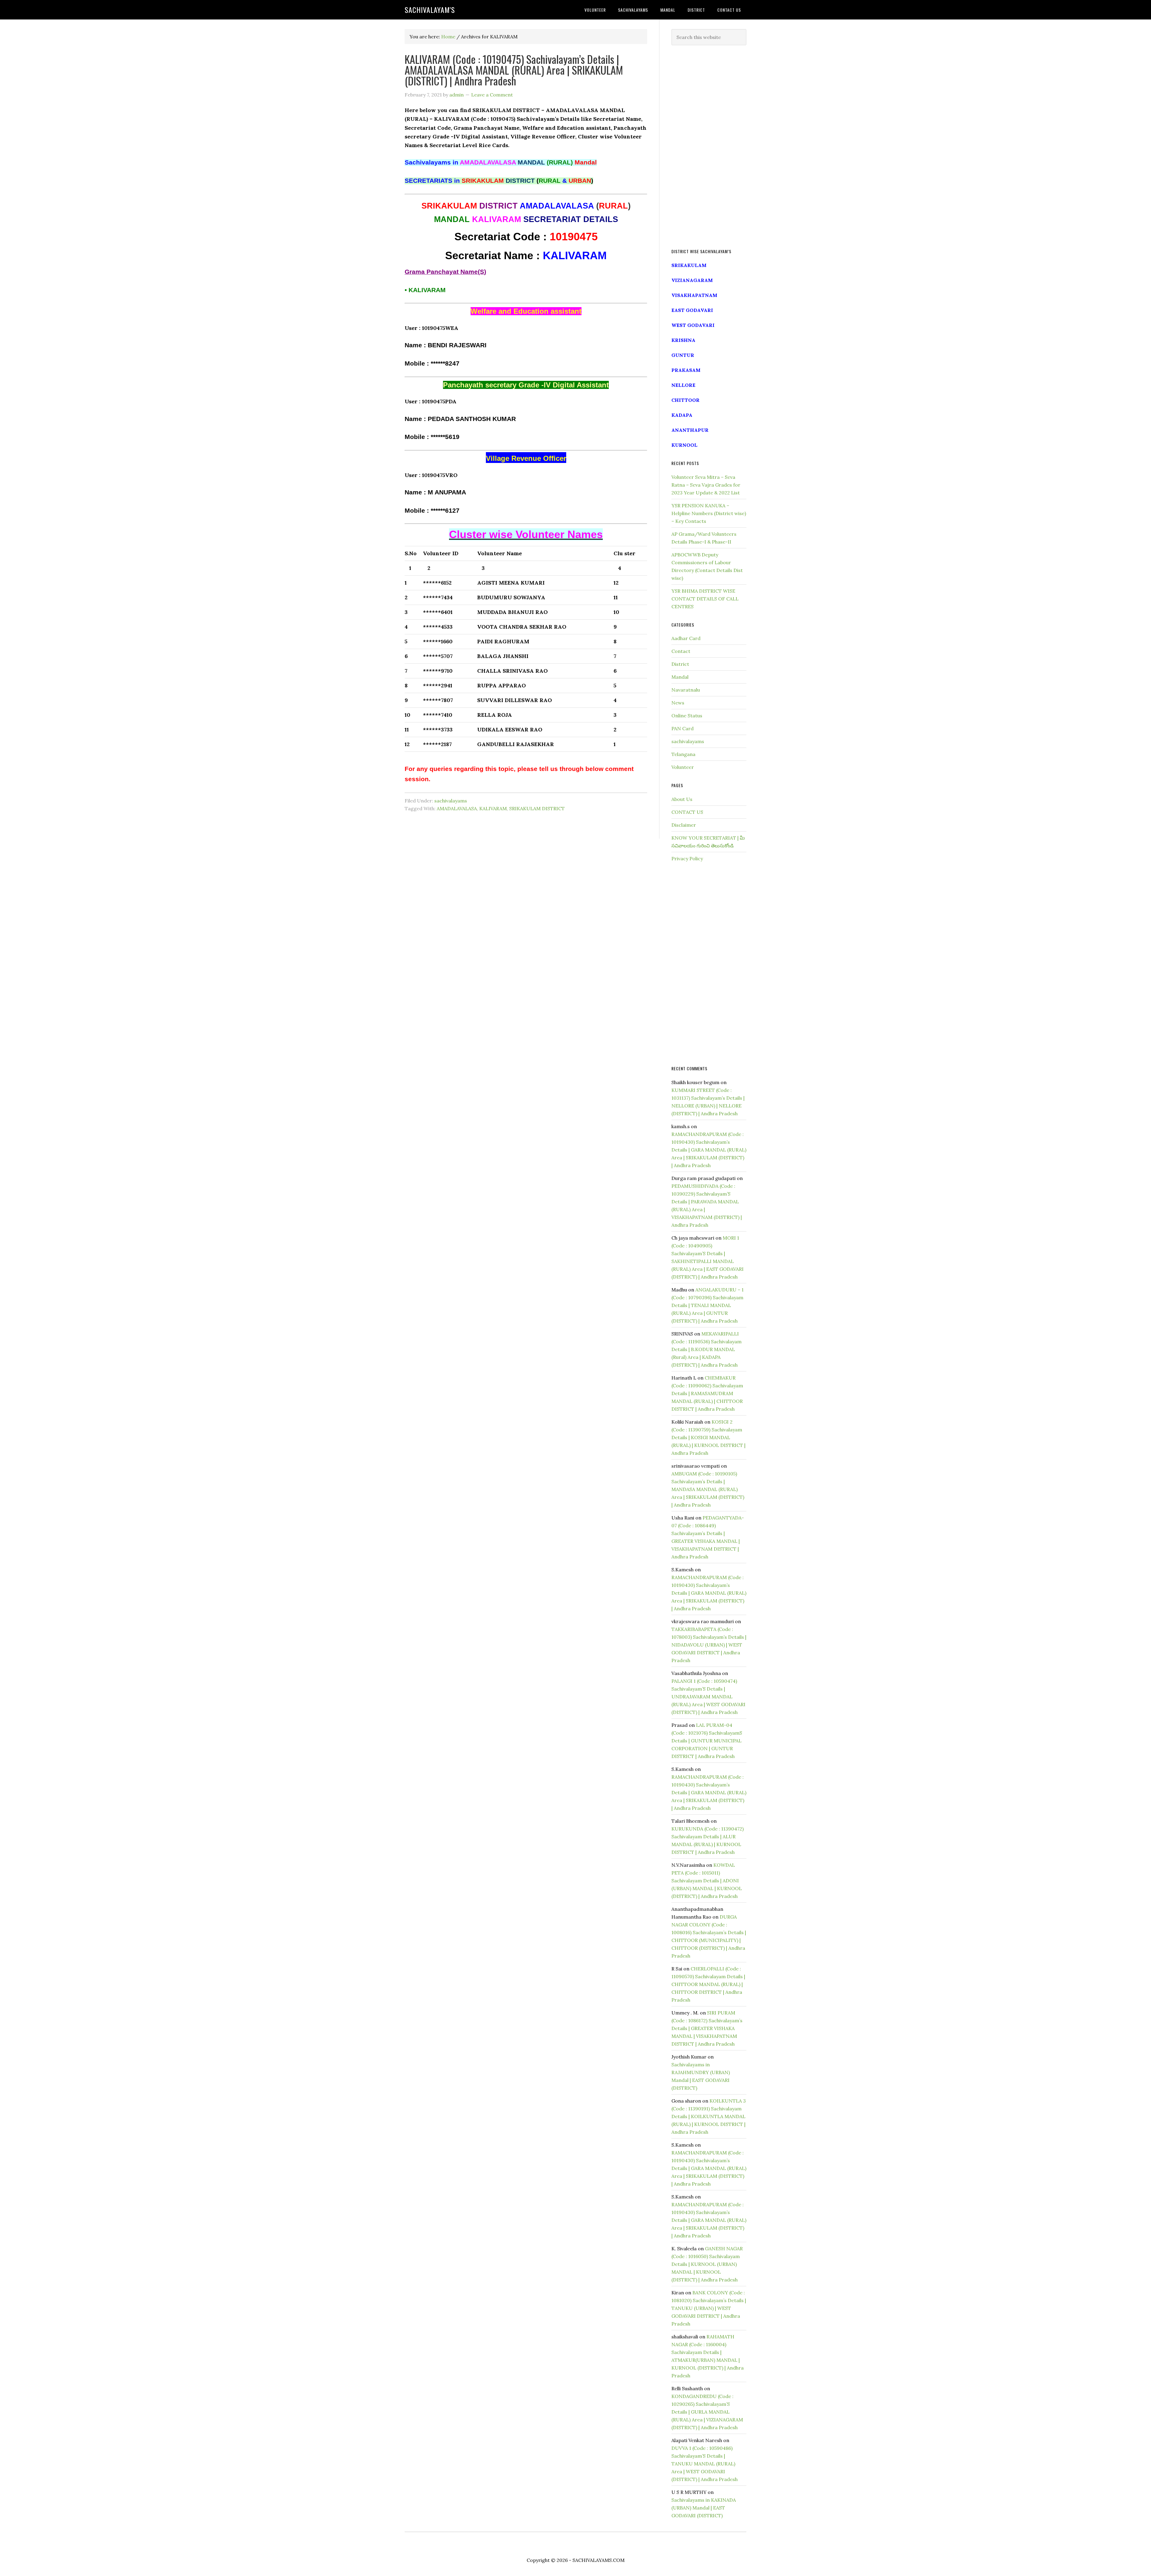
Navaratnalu (686, 690)
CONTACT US (687, 812)
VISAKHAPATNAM (694, 295)
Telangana (683, 754)
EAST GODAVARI (692, 310)
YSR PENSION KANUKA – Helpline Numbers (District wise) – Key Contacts (709, 513)
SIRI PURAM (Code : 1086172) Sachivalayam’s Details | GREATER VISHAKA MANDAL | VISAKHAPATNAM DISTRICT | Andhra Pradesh (707, 2028)
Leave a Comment (492, 95)
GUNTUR (683, 355)
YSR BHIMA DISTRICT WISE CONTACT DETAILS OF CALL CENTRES (705, 599)
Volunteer (683, 767)
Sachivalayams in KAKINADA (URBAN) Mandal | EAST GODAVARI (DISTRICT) (704, 2508)
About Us (682, 799)
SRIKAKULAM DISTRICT (537, 808)
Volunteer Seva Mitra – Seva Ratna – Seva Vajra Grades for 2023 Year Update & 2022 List (706, 485)
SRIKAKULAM (689, 265)
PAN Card (683, 728)
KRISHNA (683, 340)
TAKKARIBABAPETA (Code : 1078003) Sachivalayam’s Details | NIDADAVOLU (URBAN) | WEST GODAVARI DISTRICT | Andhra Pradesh (709, 1645)
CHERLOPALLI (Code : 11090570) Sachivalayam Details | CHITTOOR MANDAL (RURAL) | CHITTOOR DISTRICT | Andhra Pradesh (708, 1984)
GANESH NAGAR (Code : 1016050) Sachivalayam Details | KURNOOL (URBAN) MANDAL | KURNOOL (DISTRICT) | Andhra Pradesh (707, 2264)
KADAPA (682, 415)
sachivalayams (451, 801)
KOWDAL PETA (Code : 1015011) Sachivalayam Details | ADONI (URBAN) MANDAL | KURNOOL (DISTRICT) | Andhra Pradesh (707, 1881)
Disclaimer (684, 825)
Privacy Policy (687, 858)
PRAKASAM (686, 370)
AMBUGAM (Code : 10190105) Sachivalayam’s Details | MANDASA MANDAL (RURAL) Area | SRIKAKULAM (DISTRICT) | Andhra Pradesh (708, 1489)
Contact (681, 651)
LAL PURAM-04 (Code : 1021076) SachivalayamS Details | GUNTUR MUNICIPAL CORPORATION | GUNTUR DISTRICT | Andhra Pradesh (707, 1741)
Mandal (680, 677)
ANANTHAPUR (690, 430)
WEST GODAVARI (693, 325)
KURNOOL (684, 445)
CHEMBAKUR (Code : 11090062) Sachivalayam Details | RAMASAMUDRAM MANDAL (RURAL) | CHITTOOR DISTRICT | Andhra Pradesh (707, 1393)
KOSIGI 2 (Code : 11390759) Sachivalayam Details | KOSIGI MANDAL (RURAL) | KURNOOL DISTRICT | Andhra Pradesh (708, 1437)
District (680, 664)
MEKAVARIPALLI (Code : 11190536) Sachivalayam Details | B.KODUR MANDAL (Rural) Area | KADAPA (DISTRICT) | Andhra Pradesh (706, 1349)
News (678, 703)
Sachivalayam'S (430, 10)
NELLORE (683, 385)
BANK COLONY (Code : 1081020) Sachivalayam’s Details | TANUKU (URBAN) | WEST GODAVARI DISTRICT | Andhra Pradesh (709, 2308)
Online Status (687, 716)
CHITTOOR (686, 400)
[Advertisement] (709, 147)
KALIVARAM (493, 808)
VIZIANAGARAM (692, 280)
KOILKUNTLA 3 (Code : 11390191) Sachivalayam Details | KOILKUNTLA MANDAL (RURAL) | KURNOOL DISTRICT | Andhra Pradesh (709, 2116)
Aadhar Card (686, 638)
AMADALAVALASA (457, 808)
